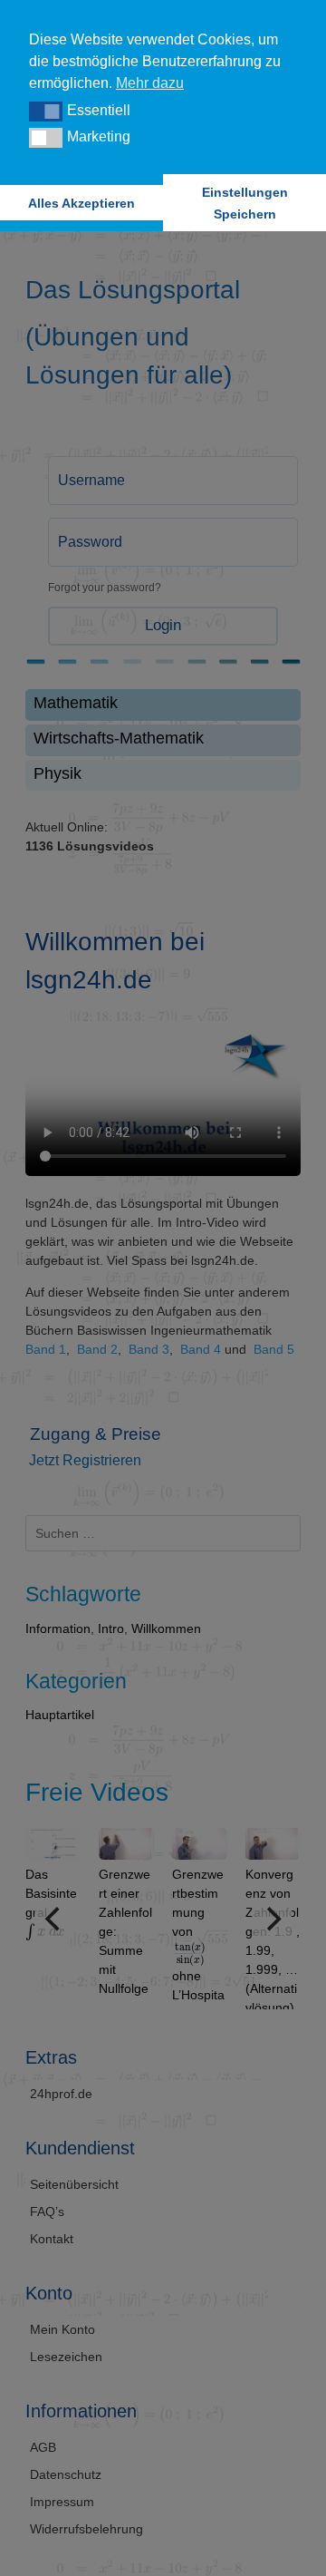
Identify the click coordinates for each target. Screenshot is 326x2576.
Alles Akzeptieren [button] (81, 203)
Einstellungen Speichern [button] (245, 203)
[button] (46, 112)
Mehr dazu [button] (150, 83)
